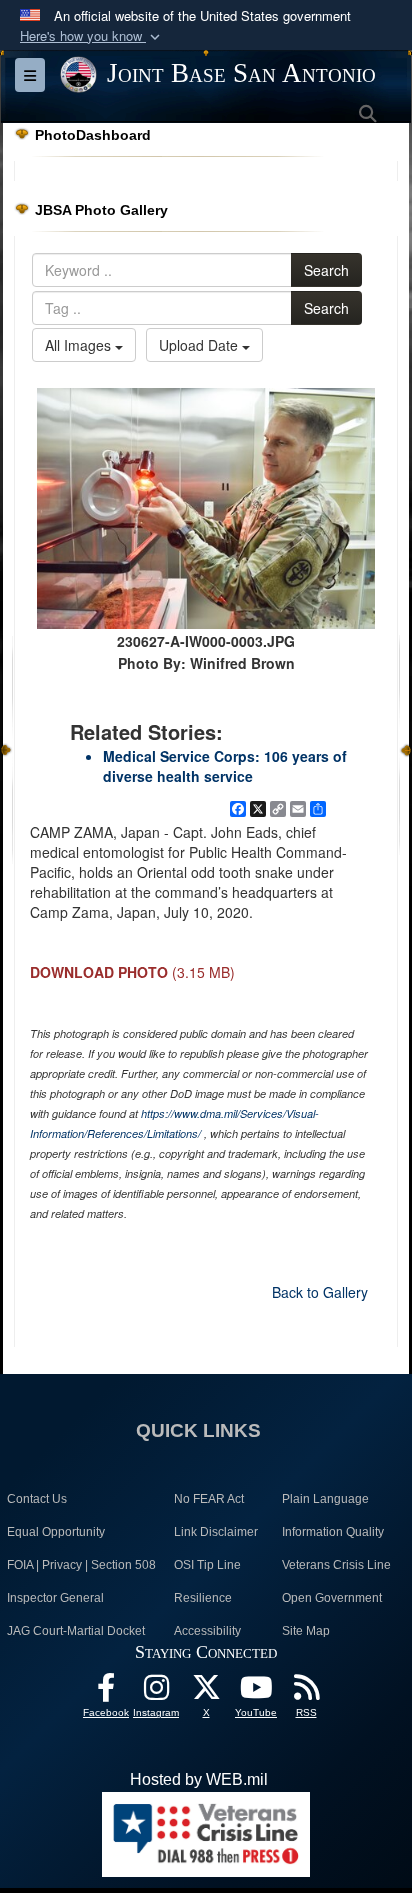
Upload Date (200, 345)
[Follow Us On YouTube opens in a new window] (256, 1692)
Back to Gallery (320, 1292)
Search (326, 270)
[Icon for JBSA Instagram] (156, 1692)
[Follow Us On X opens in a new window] (206, 1692)
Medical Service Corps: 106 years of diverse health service (225, 766)
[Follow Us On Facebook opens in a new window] (106, 1692)
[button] (92, 36)
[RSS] (306, 1692)
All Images (80, 345)
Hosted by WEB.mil (199, 1779)
